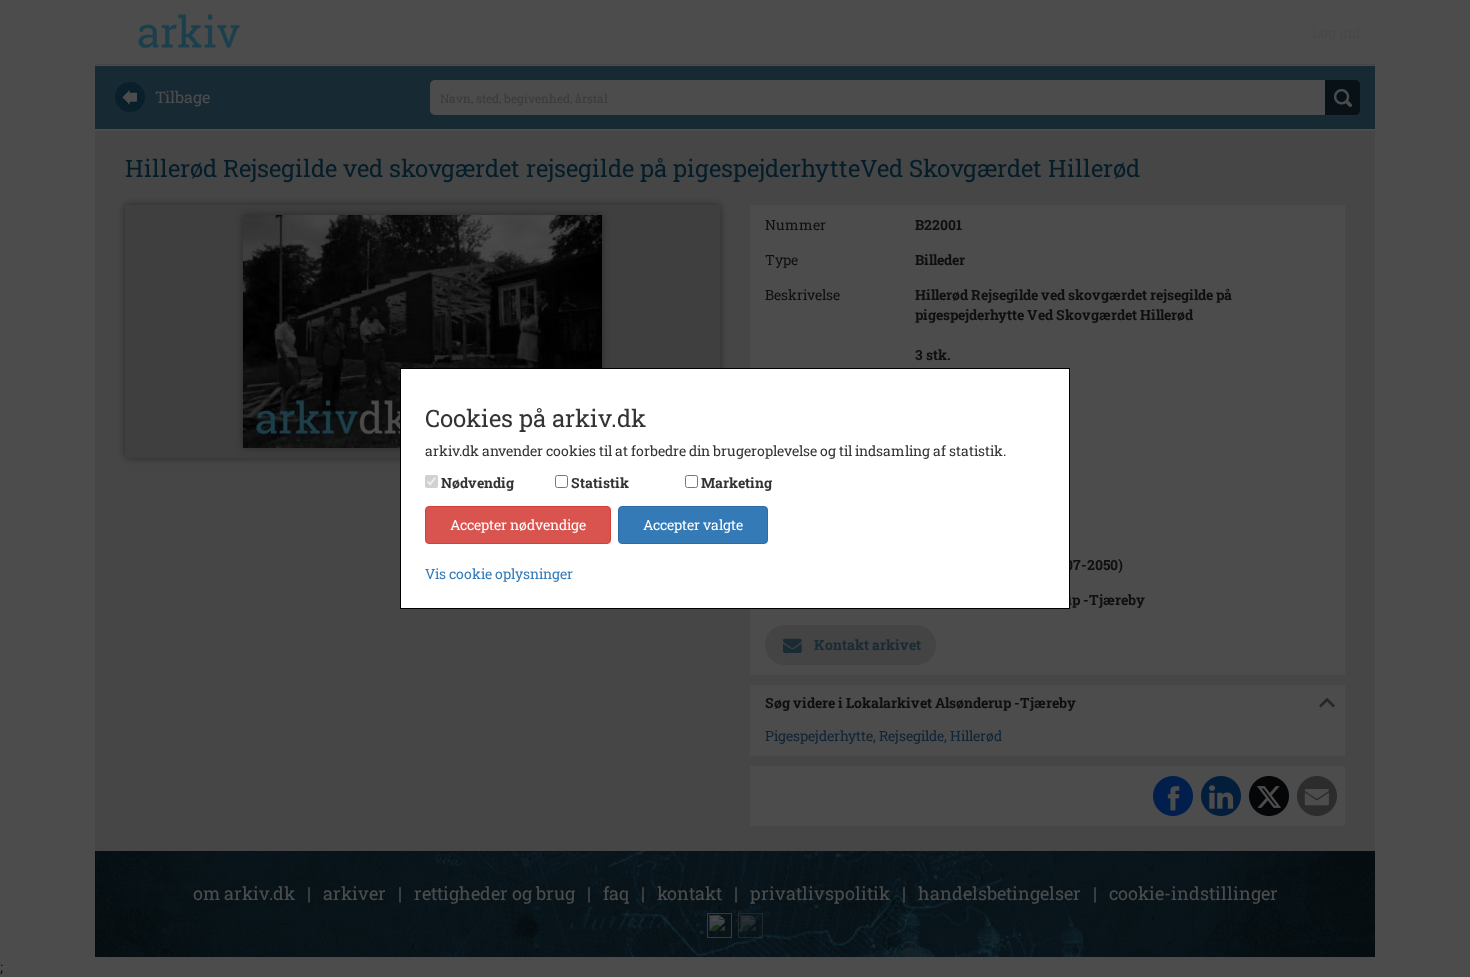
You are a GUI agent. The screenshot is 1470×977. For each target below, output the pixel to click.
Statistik (600, 482)
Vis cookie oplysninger (499, 573)
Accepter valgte (693, 524)
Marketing (736, 482)
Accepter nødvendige (518, 524)
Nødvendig (477, 482)
